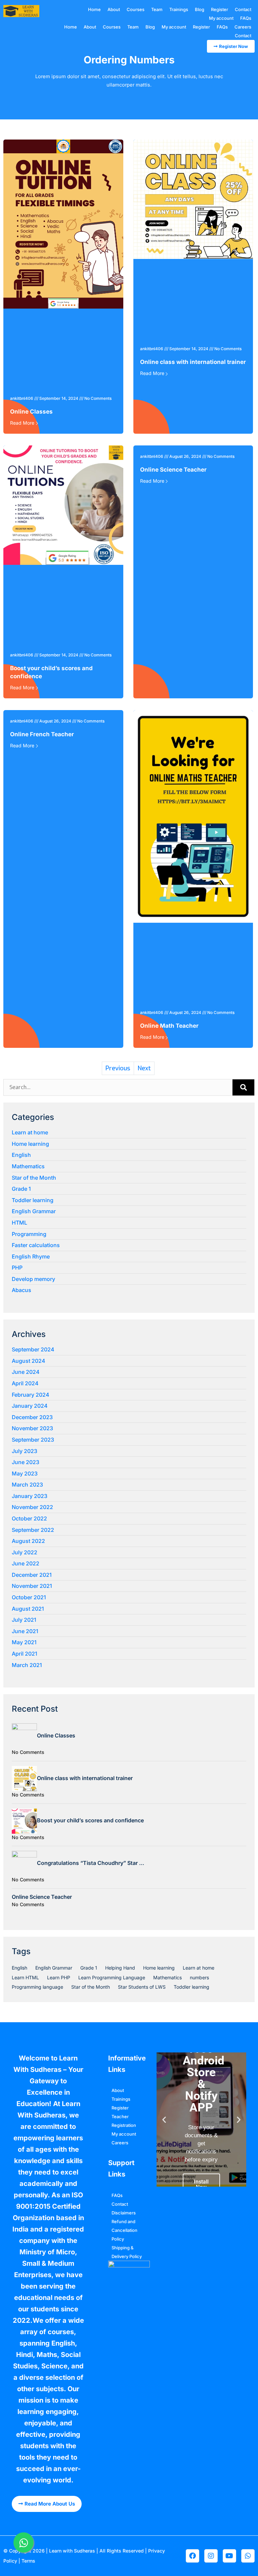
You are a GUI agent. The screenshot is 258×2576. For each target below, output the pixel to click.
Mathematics (28, 1166)
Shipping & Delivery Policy (127, 2252)
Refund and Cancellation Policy (124, 2230)
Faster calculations (36, 1245)
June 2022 (26, 1563)
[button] (164, 2119)
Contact (243, 9)
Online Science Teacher (173, 470)
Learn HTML (25, 1977)
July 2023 (25, 1451)
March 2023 (27, 1485)
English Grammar (34, 1211)
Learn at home (30, 1132)
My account (221, 18)
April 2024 (25, 1383)
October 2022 (29, 1518)
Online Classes (31, 412)
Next (144, 1068)
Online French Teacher (42, 734)
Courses (136, 9)
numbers (199, 1977)
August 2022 (28, 1541)
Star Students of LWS (142, 1987)
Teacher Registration (124, 2121)
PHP (17, 1268)
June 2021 (25, 1631)
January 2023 (30, 1496)
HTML (19, 1223)
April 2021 (25, 1654)
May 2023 (25, 1473)
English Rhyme (31, 1256)
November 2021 (32, 1586)
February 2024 (31, 1395)
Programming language (37, 1987)
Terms (28, 2561)
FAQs (246, 18)
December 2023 (32, 1417)
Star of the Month (34, 1178)
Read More (22, 423)
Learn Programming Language (112, 1977)
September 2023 (33, 1440)
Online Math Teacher (169, 1026)
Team (157, 9)
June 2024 (26, 1372)
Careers (243, 27)
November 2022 (32, 1507)
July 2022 (25, 1552)
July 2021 (24, 1620)
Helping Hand (120, 1968)
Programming (29, 1234)
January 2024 (30, 1406)
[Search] (243, 1087)
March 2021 (27, 1665)
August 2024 (29, 1361)
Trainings (179, 9)
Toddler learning (33, 1200)
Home (94, 9)
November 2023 (32, 1428)
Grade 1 (21, 1189)
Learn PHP (59, 1977)
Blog (200, 9)
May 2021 (24, 1642)
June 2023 (26, 1462)
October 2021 (29, 1597)
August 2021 (28, 1609)
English (21, 1155)
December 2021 (32, 1575)
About (114, 9)
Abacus (21, 1290)
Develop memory (33, 1279)
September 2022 (33, 1530)
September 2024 (33, 1349)
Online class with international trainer (193, 362)
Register (220, 9)
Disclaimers (124, 2213)
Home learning (30, 1144)
